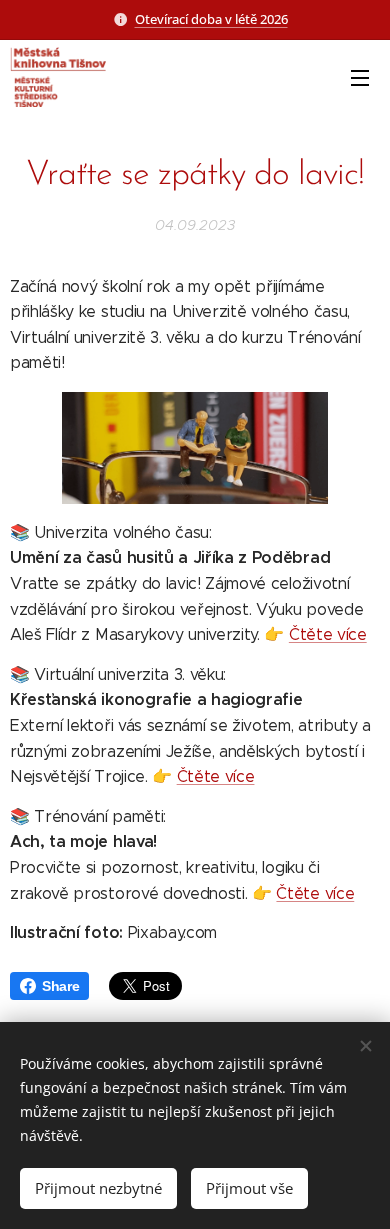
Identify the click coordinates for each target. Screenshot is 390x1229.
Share (60, 986)
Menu (360, 77)
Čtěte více (328, 634)
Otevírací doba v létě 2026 (211, 19)
